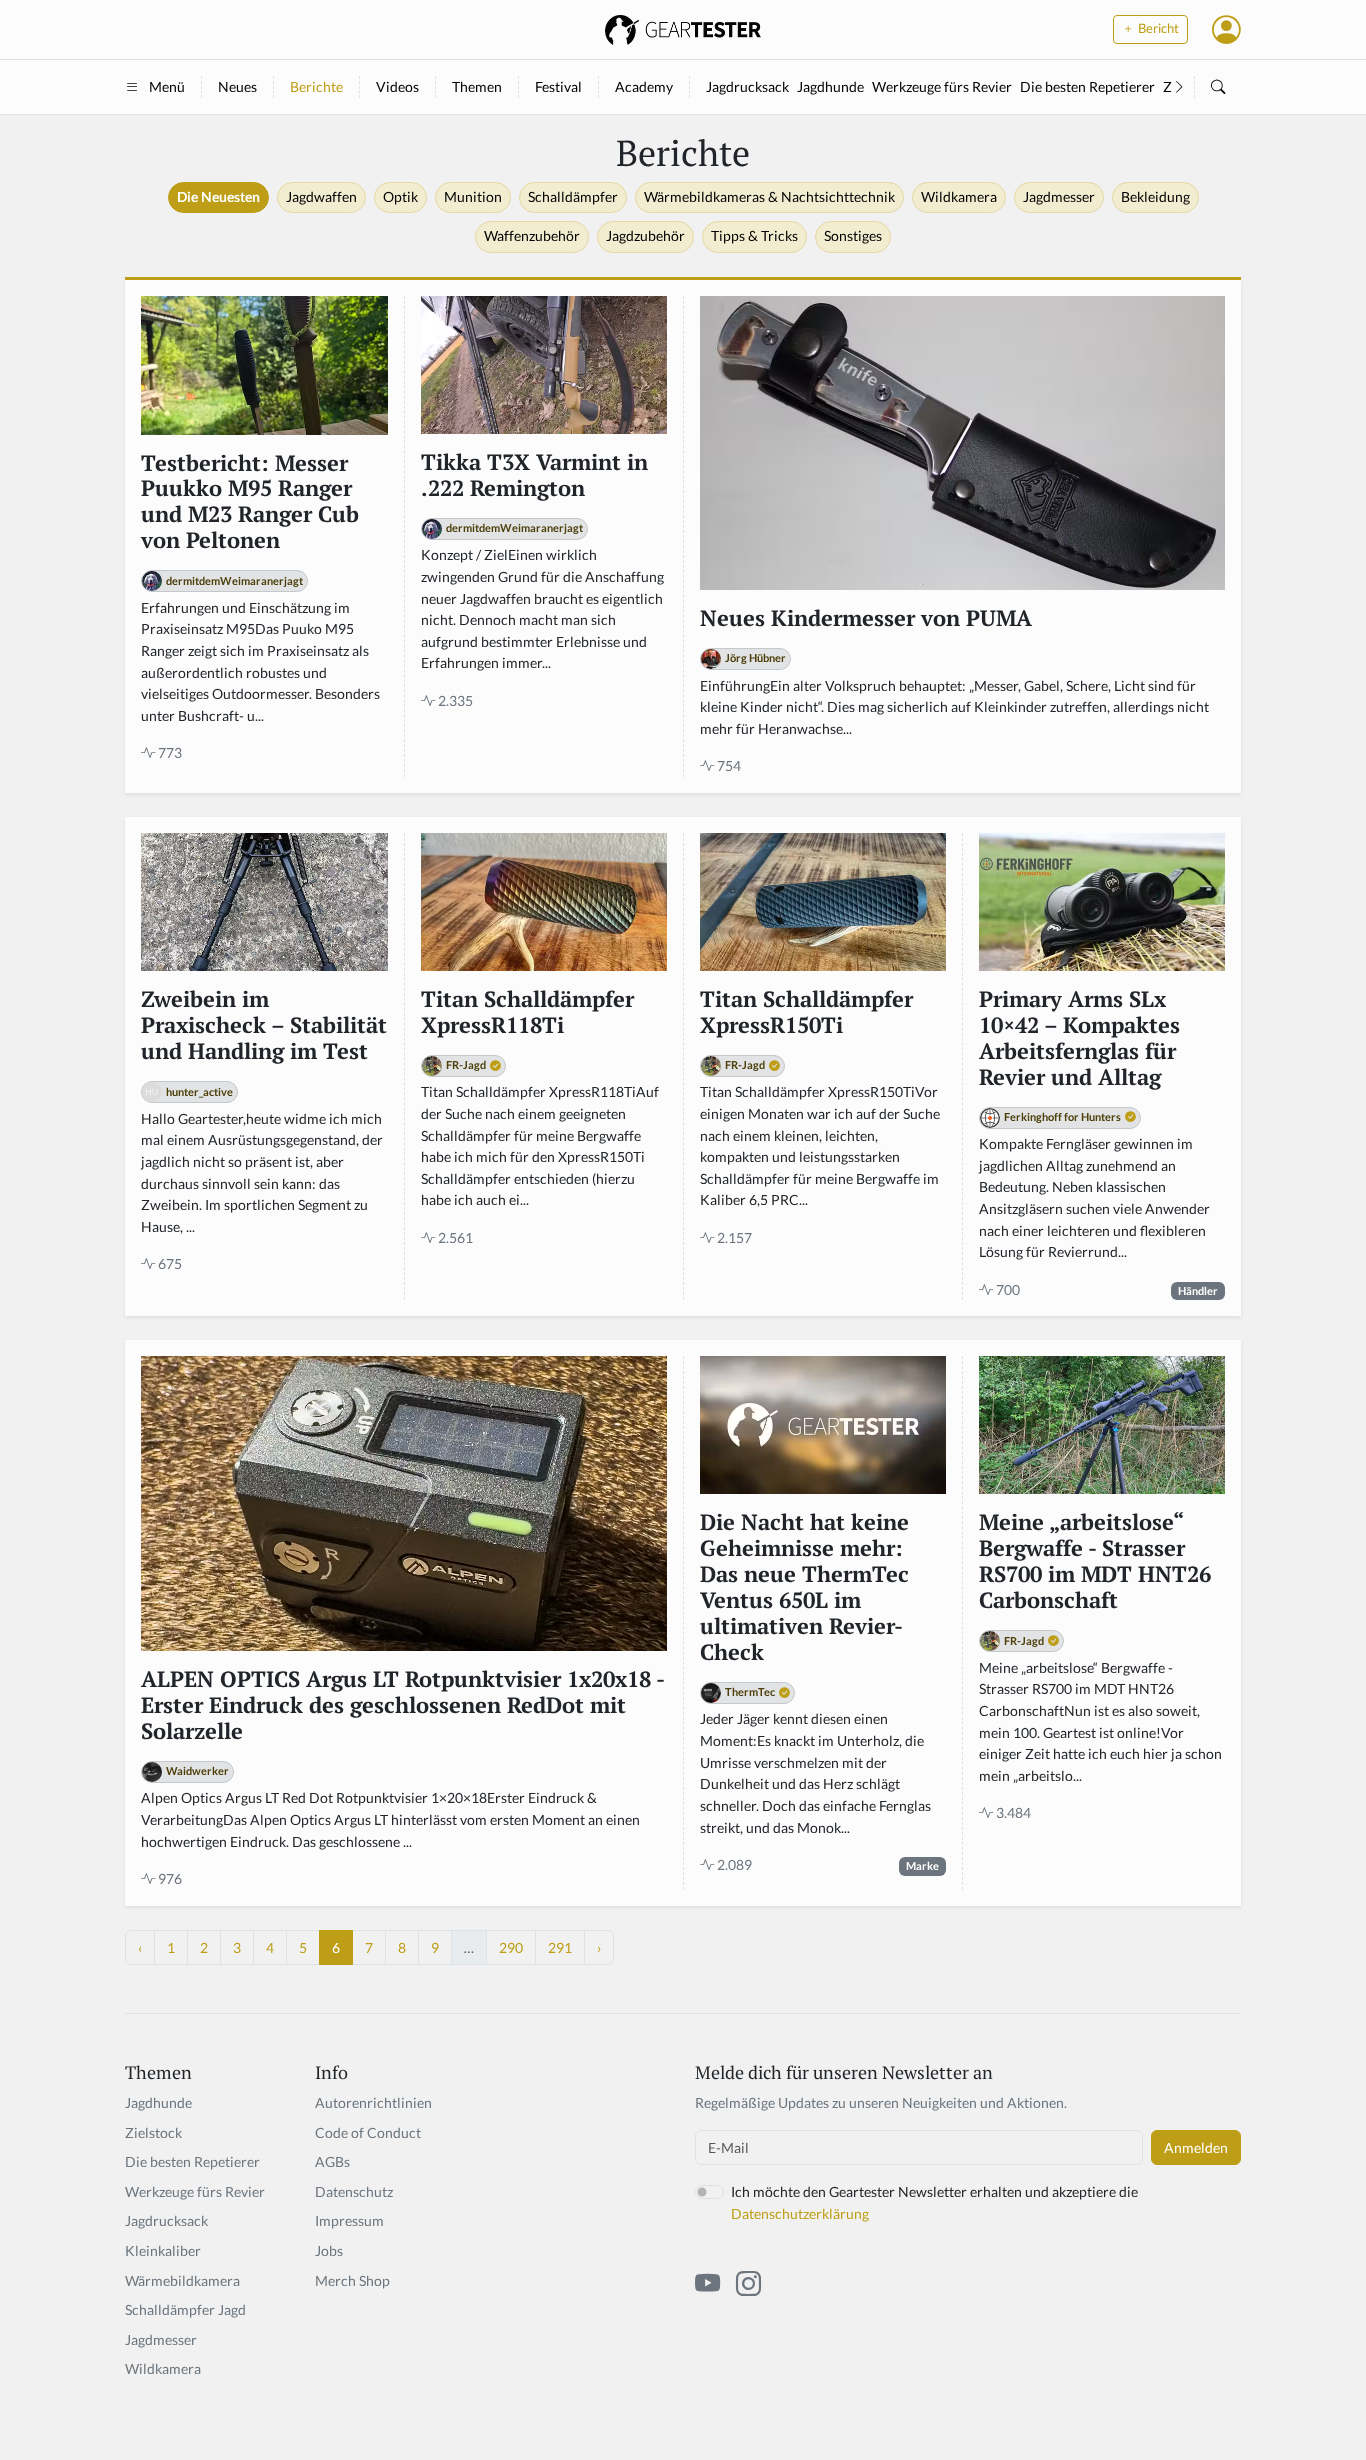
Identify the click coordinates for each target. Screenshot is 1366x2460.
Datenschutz (354, 2191)
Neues (237, 86)
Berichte (316, 86)
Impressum (349, 2220)
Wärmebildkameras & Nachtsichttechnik (769, 197)
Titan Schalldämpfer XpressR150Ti (806, 1013)
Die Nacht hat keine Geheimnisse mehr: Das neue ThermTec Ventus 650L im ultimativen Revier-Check (804, 1587)
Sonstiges (853, 236)
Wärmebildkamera (182, 2280)
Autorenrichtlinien (373, 2102)
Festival (558, 86)
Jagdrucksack (747, 86)
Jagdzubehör (645, 236)
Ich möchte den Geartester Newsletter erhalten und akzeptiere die (934, 2202)
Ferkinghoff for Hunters (1062, 1116)
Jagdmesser (1059, 197)
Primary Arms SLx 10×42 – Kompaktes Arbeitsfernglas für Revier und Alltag (1079, 1039)
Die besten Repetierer (1087, 86)
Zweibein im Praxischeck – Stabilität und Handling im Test (264, 1026)
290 (511, 1947)
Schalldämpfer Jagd (185, 2309)
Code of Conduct (368, 2132)
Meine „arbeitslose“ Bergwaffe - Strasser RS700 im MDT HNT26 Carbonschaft (1095, 1562)
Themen (477, 86)
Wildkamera (959, 197)
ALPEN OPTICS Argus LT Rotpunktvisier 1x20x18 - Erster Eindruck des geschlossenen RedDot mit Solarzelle (402, 1706)
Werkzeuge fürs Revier (942, 86)
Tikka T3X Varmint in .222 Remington (534, 476)
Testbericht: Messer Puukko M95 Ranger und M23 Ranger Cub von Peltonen (250, 503)
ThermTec (750, 1691)
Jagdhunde (830, 86)
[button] (1226, 29)
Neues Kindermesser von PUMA (866, 619)
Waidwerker (197, 1770)
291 (560, 1947)
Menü (167, 86)
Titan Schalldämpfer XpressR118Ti (527, 1013)
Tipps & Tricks (754, 236)
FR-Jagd (466, 1064)
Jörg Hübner (755, 657)
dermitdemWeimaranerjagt (234, 580)
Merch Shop (352, 2280)
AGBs (332, 2161)
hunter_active (199, 1091)
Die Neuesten (218, 197)
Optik (400, 197)
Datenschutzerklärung (800, 2213)
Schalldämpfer (573, 197)
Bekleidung (1155, 197)
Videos (397, 86)
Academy (644, 86)
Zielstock (153, 2132)
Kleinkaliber (163, 2250)
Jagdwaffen (321, 197)
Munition (473, 197)
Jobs (329, 2250)
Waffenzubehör (532, 236)
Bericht (1157, 28)
